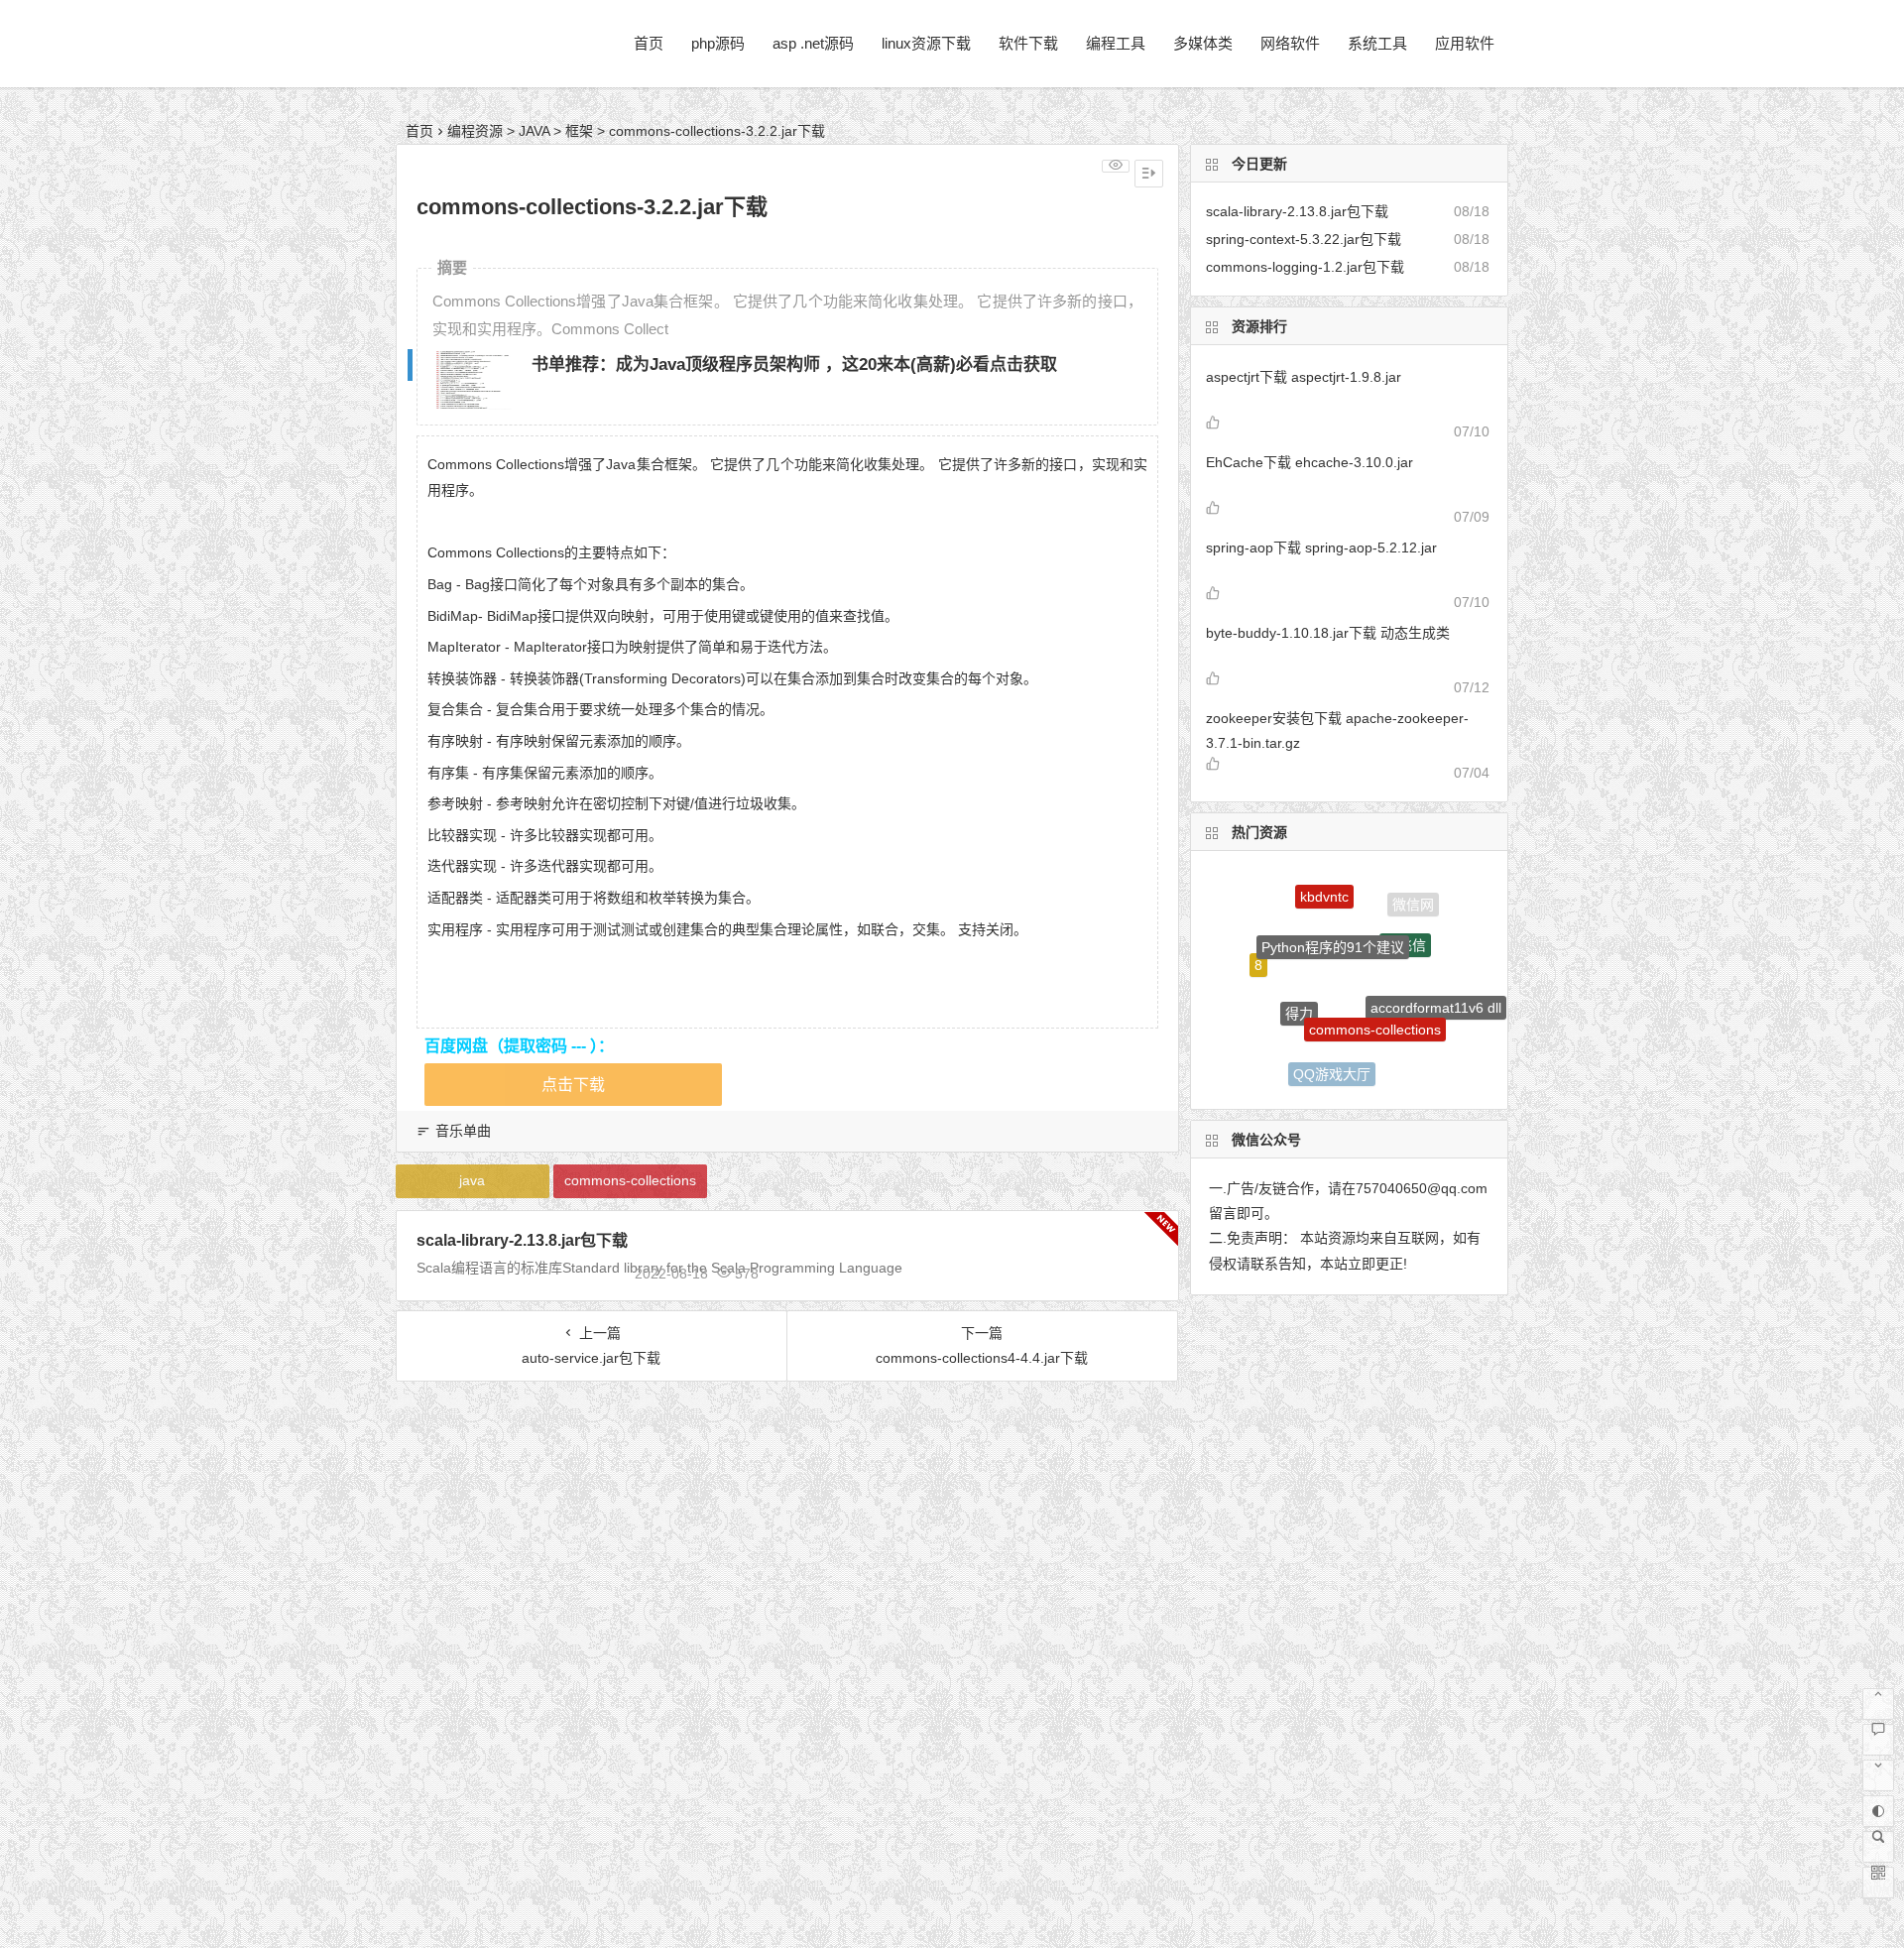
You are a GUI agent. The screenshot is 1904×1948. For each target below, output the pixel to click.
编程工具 (1116, 43)
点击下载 (573, 1085)
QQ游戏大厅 (1332, 1059)
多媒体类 (1203, 43)
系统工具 (1377, 43)
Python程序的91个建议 (1333, 918)
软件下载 (1028, 43)
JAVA (534, 131)
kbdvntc (1324, 886)
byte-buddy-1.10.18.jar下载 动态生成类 (1328, 633)
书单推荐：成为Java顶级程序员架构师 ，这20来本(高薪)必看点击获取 (794, 365)
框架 (579, 131)
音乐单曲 (463, 1131)
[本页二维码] (1878, 1883)
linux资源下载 (926, 43)
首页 (649, 43)
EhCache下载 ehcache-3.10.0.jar (1309, 462)
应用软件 (1465, 43)
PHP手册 (1269, 1035)
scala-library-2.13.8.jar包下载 (522, 1240)
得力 (1299, 985)
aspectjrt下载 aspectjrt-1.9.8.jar (1304, 377)
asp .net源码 (813, 43)
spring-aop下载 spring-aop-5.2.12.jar (1321, 548)
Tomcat (1402, 1059)
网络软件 (1290, 43)
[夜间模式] (1878, 1811)
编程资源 (475, 131)
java (472, 1180)
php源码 (718, 43)
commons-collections (630, 1180)
